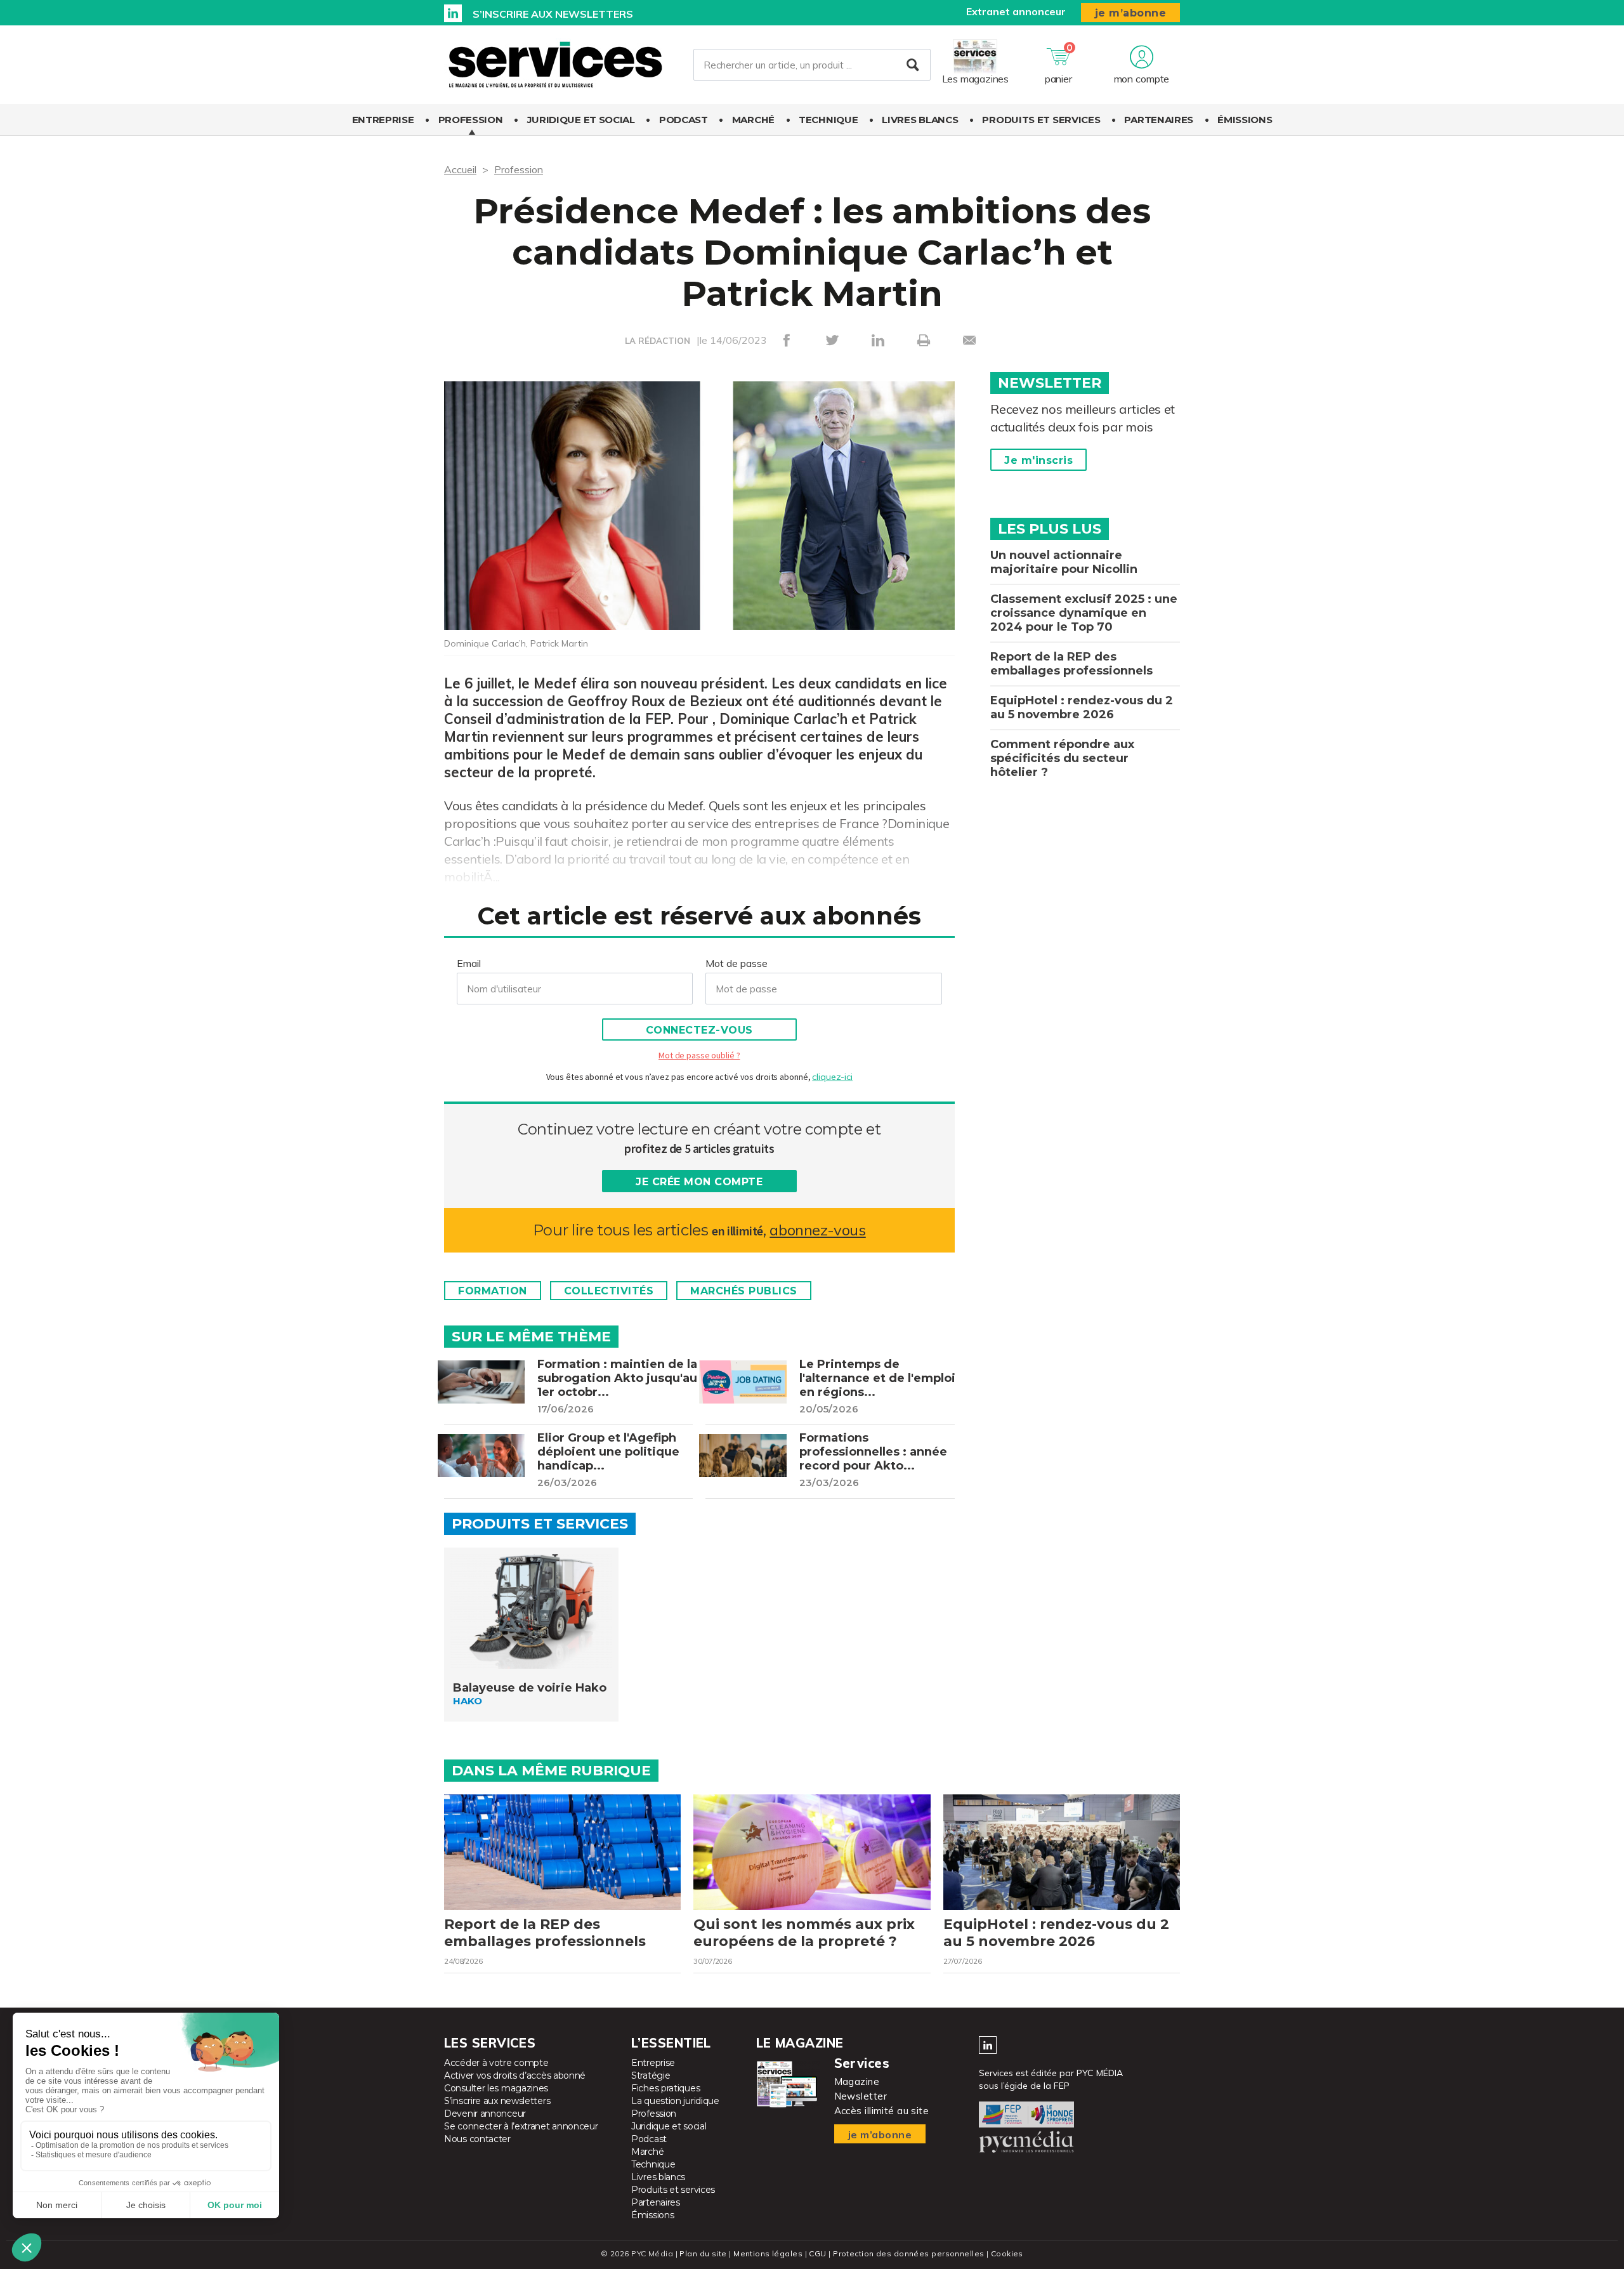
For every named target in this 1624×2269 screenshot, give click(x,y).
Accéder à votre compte (496, 2063)
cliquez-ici (832, 1077)
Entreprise (383, 120)
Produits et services (1041, 120)
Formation (493, 1291)
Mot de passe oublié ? (699, 1055)
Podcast (684, 120)
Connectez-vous (699, 1030)
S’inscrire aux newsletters (553, 14)
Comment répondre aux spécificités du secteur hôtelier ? (1062, 758)
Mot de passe (737, 963)
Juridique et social (581, 120)
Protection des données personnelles (908, 2253)
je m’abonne (1131, 13)
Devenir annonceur (485, 2114)
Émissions (1245, 120)
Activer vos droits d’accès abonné (515, 2075)
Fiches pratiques (665, 2088)
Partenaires (1159, 120)
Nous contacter (477, 2139)
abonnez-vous (817, 1230)
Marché (753, 120)
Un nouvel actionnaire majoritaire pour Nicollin (1064, 562)
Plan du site (703, 2253)
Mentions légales (768, 2253)
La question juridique (675, 2101)
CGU (817, 2253)
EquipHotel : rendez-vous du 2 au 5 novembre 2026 (1082, 707)
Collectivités (609, 1291)
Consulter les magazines (496, 2088)
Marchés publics (744, 1291)
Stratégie (651, 2075)
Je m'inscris (1038, 460)
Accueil (460, 169)
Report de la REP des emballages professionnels (1071, 664)
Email (469, 963)
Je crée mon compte (699, 1182)
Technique (828, 120)
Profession (471, 120)
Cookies (1007, 2253)
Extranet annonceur (1016, 11)
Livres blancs (920, 120)
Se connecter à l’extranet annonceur (521, 2126)
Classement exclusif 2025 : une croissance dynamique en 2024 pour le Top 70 (1084, 613)
